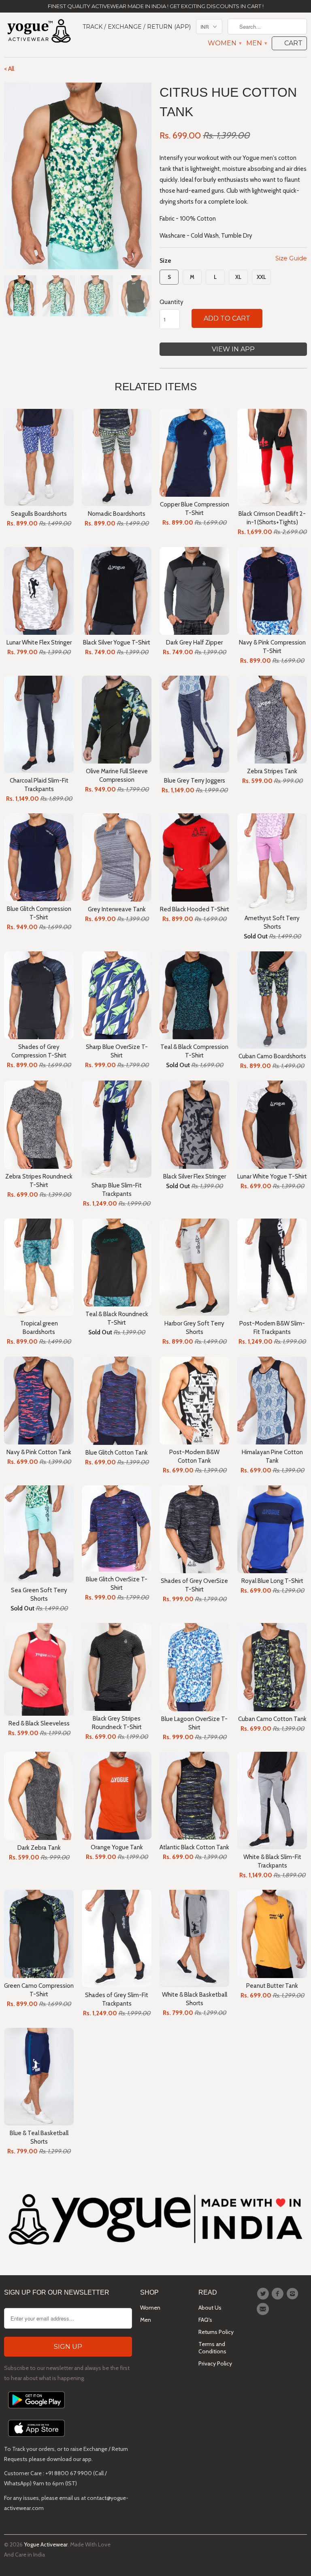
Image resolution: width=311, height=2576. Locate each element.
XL (238, 277)
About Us (210, 2308)
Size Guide (291, 258)
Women (224, 43)
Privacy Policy (215, 2363)
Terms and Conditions (212, 2348)
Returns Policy (216, 2332)
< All (9, 69)
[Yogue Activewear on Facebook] (279, 2294)
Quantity (171, 302)
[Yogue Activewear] (39, 32)
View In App (233, 349)
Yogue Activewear (46, 2544)
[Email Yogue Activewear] (264, 2309)
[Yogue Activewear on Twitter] (264, 2294)
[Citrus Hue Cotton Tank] (78, 176)
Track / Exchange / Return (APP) (137, 27)
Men (256, 43)
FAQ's (205, 2320)
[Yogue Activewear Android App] (36, 2410)
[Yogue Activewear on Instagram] (294, 2294)
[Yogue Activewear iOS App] (36, 2439)
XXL (261, 277)
